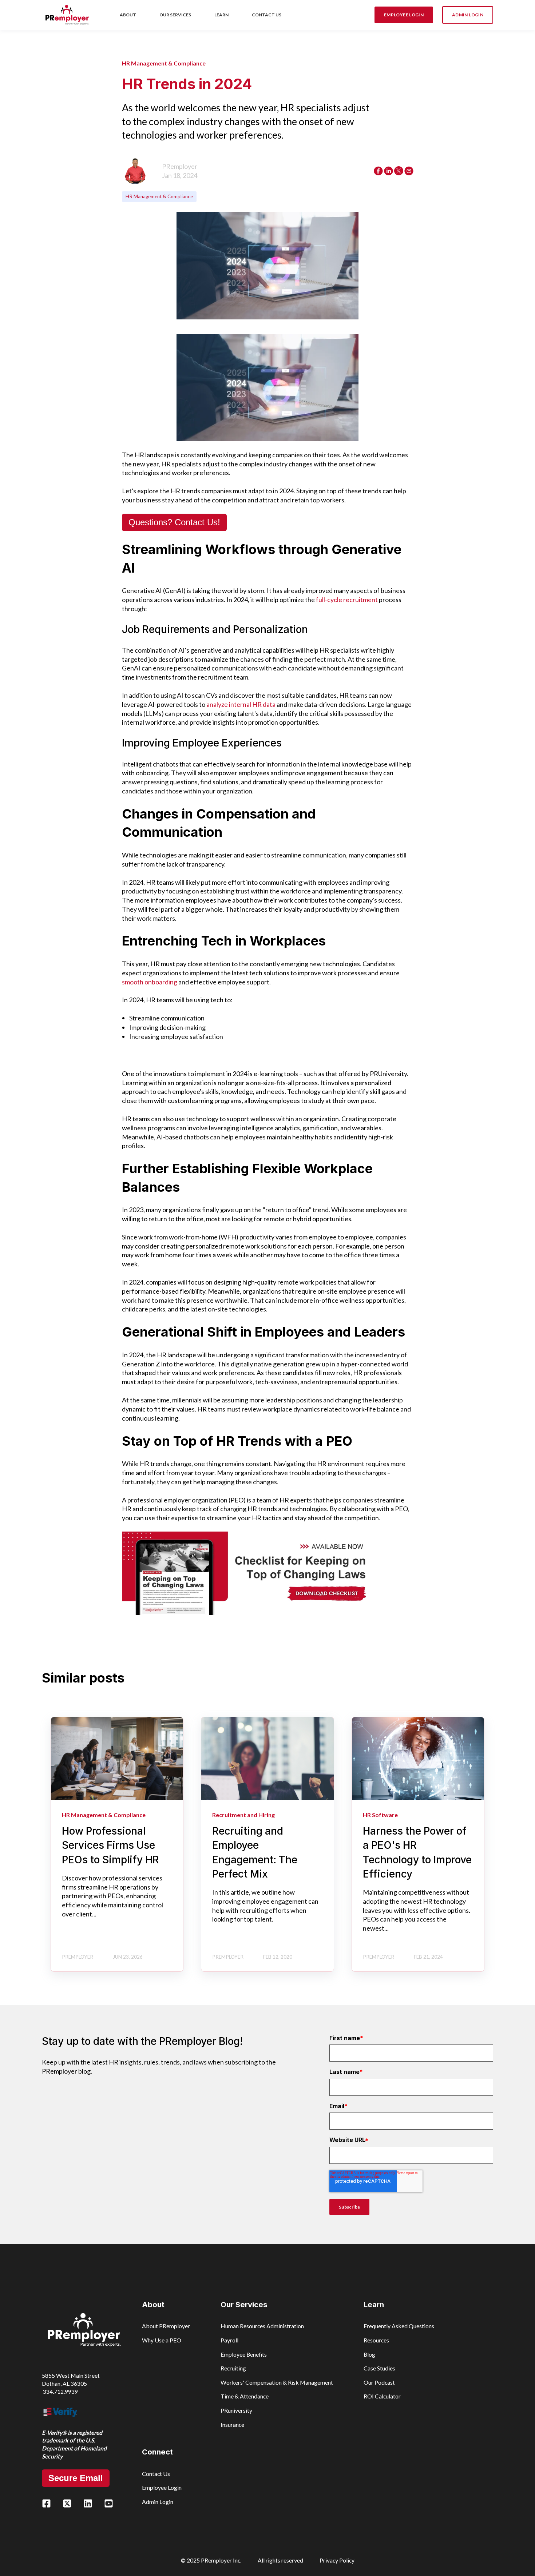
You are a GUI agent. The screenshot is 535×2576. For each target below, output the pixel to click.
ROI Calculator (382, 2396)
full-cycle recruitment (347, 600)
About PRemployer (166, 2326)
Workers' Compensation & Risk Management (277, 2382)
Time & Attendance (245, 2396)
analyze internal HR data (241, 704)
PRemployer (180, 166)
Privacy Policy (337, 2560)
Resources (376, 2340)
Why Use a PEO (162, 2340)
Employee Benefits (244, 2354)
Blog (369, 2354)
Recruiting (233, 2368)
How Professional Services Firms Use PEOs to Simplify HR (110, 1845)
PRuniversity (236, 2410)
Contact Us (156, 2474)
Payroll (229, 2340)
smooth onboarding (150, 982)
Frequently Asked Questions (399, 2326)
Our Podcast (379, 2382)
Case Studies (379, 2368)
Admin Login (158, 2502)
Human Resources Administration (262, 2326)
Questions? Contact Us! (174, 522)
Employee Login (162, 2487)
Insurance (232, 2424)
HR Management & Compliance (159, 196)
